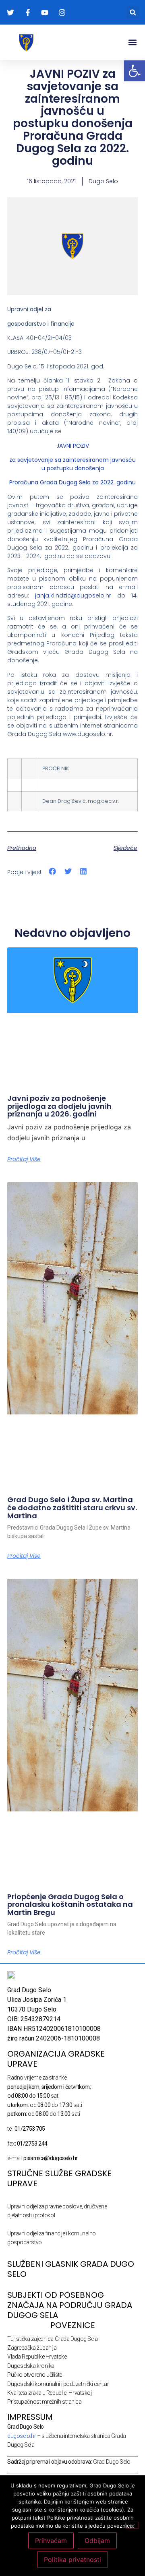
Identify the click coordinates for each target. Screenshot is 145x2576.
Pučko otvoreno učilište (35, 2375)
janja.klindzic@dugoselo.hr (73, 595)
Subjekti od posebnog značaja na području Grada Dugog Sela (70, 2305)
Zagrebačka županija (32, 2348)
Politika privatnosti (72, 2559)
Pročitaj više (24, 1159)
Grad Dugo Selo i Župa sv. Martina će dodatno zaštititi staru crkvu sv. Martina (72, 1508)
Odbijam (97, 2541)
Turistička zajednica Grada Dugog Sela (52, 2339)
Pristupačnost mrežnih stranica (45, 2402)
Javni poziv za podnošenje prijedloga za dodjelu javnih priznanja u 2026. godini (59, 1106)
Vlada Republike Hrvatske (37, 2357)
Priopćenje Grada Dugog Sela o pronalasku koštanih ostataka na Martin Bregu (70, 1905)
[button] (133, 12)
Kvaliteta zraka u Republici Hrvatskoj (49, 2393)
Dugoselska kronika (31, 2366)
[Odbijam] (132, 2525)
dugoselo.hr (22, 2436)
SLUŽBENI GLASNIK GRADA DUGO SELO (71, 2269)
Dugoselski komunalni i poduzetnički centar (58, 2384)
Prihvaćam (51, 2541)
